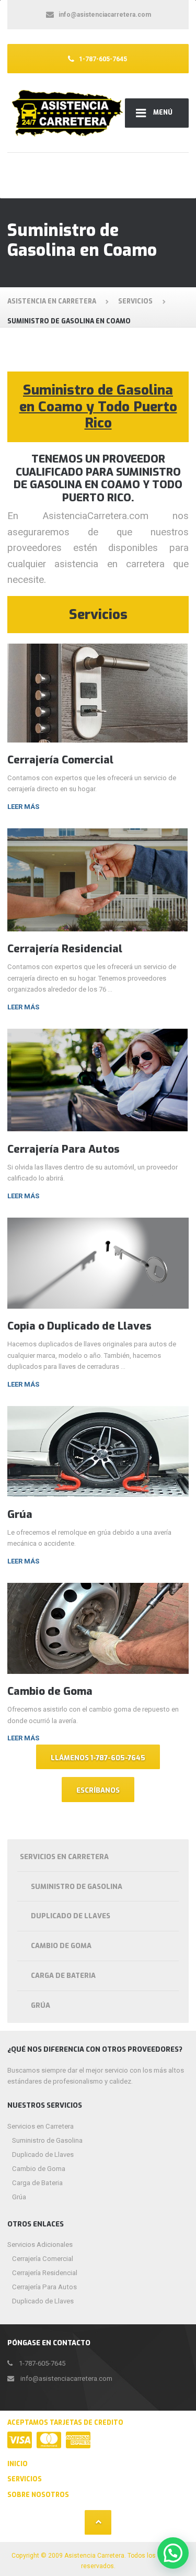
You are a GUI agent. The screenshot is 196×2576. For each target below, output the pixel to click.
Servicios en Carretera (64, 1857)
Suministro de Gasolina (77, 1887)
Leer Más (23, 807)
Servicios (25, 2479)
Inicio (18, 2464)
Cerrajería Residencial (65, 949)
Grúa (20, 1514)
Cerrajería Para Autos (64, 1149)
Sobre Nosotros (38, 2495)
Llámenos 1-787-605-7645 (98, 1758)
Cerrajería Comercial (60, 760)
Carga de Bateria (63, 1976)
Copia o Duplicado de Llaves (79, 1326)
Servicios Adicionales (40, 2245)
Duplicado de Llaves (71, 1916)
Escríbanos (98, 1790)
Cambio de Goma (50, 1691)
